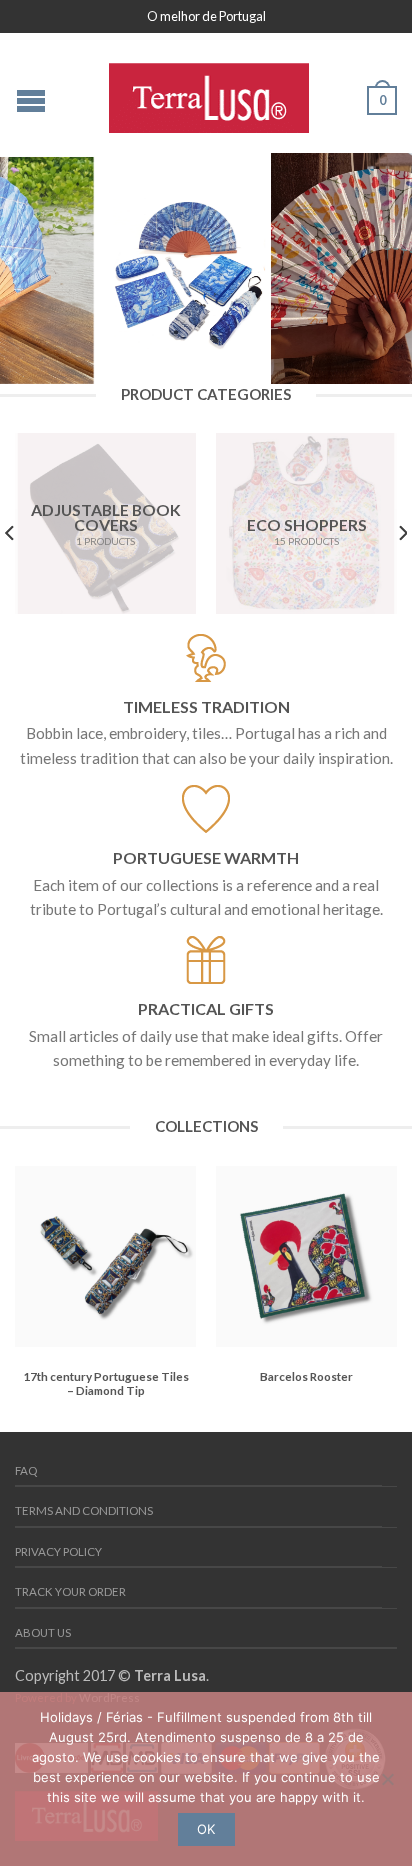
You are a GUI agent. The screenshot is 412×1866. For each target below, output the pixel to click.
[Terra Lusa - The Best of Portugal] (209, 93)
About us (43, 1632)
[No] (387, 1779)
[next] (401, 533)
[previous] (10, 533)
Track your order (70, 1591)
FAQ (26, 1470)
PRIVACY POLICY (58, 1551)
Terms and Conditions (84, 1510)
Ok (206, 1829)
